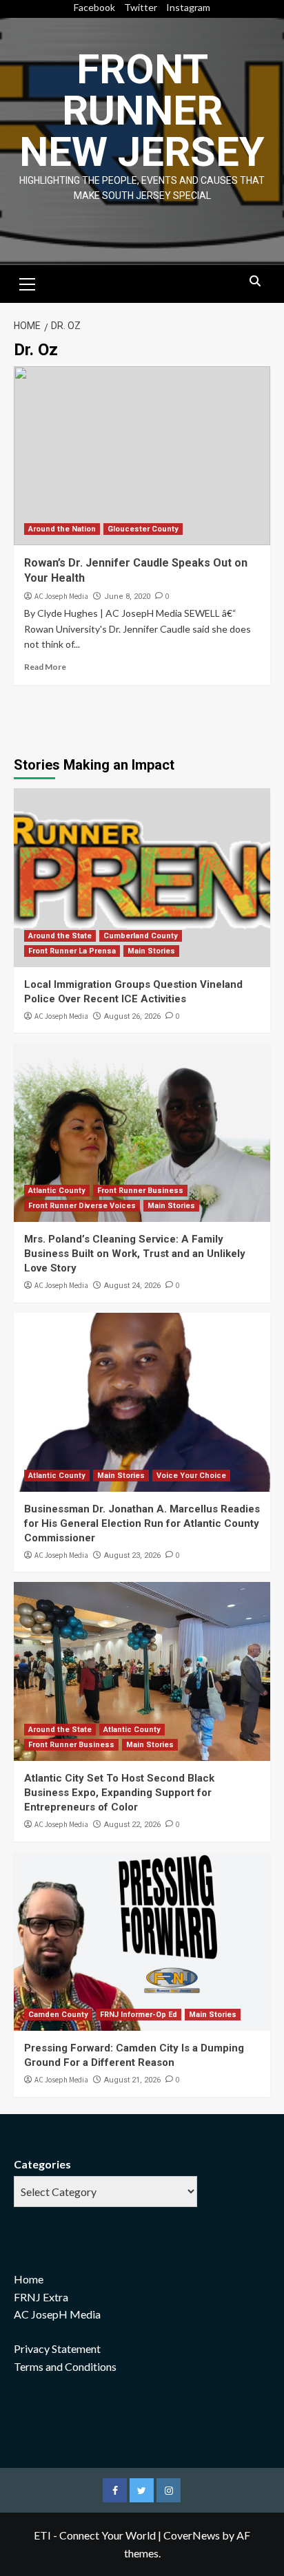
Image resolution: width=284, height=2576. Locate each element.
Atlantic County (57, 1191)
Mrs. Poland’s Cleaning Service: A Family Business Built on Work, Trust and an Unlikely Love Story (135, 1254)
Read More (45, 667)
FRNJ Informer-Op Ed (139, 2015)
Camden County (58, 2015)
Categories (42, 2164)
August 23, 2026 (132, 1555)
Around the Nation (62, 529)
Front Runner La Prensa (72, 951)
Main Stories (151, 951)
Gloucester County (143, 529)
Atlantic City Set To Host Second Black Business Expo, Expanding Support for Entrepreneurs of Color (119, 1793)
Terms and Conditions (65, 2366)
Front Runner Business (140, 1191)
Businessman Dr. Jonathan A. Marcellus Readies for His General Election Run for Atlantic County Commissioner (142, 1523)
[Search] (255, 282)
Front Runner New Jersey (142, 110)
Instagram (188, 7)
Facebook (94, 7)
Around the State (60, 936)
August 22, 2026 (132, 1825)
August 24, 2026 (132, 1286)
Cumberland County (141, 936)
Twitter (141, 7)
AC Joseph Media (61, 596)
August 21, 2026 (132, 2080)
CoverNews (192, 2535)
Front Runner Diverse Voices (82, 1206)
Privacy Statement (57, 2348)
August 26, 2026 (132, 1016)
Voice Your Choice (191, 1476)
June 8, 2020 (127, 597)
